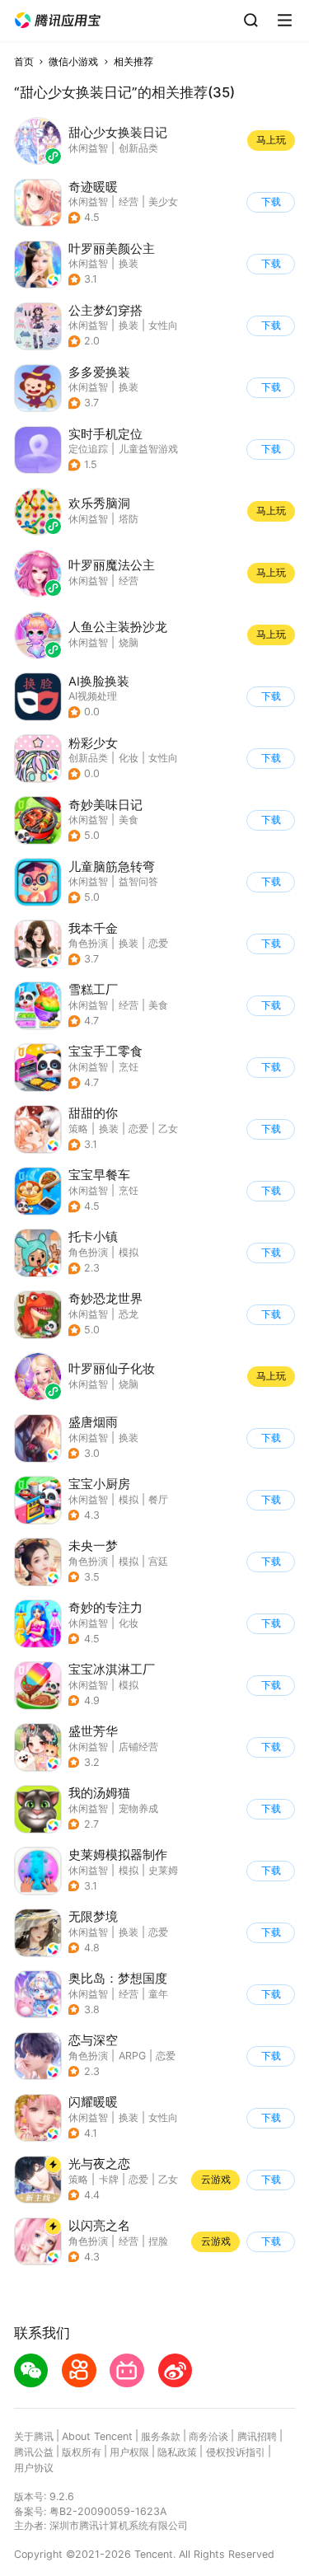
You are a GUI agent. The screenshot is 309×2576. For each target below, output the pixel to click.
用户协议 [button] (34, 2468)
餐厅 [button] (158, 1499)
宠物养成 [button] (138, 1808)
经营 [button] (129, 201)
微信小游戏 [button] (73, 61)
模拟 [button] (129, 1252)
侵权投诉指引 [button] (236, 2452)
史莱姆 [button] (163, 1870)
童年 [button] (158, 1994)
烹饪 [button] (129, 1067)
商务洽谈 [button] (208, 2436)
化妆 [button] (129, 758)
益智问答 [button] (138, 881)
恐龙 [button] (129, 1314)
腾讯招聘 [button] (257, 2436)
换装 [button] (129, 263)
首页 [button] (24, 61)
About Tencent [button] (97, 2436)
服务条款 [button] (161, 2436)
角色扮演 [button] (88, 943)
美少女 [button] (163, 201)
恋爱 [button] (158, 943)
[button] (58, 21)
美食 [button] (129, 820)
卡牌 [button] (109, 2179)
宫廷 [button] (158, 1561)
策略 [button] (78, 1129)
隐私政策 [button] (177, 2452)
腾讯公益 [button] (34, 2452)
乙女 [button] (168, 1129)
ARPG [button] (132, 2056)
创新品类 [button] (88, 758)
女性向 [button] (163, 325)
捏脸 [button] (158, 2241)
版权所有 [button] (82, 2452)
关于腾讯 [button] (34, 2436)
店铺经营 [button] (138, 1747)
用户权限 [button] (129, 2452)
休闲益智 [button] (88, 201)
